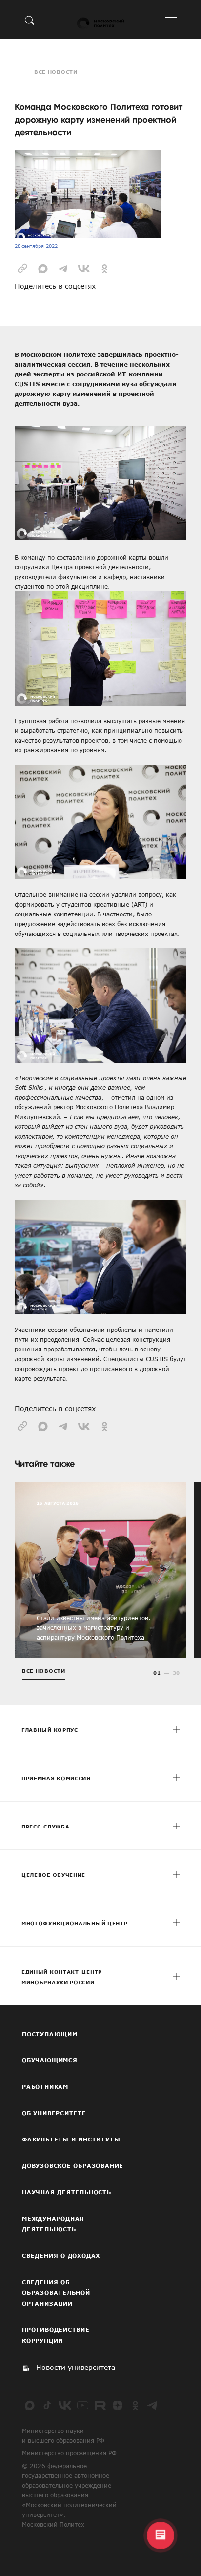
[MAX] (30, 2405)
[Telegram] (153, 2405)
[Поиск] (30, 20)
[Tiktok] (47, 2405)
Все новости (56, 72)
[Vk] (65, 2405)
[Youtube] (82, 2405)
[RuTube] (100, 2405)
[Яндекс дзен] (118, 2405)
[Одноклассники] (135, 2405)
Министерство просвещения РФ (69, 2453)
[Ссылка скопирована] (22, 268)
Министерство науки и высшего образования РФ (63, 2435)
